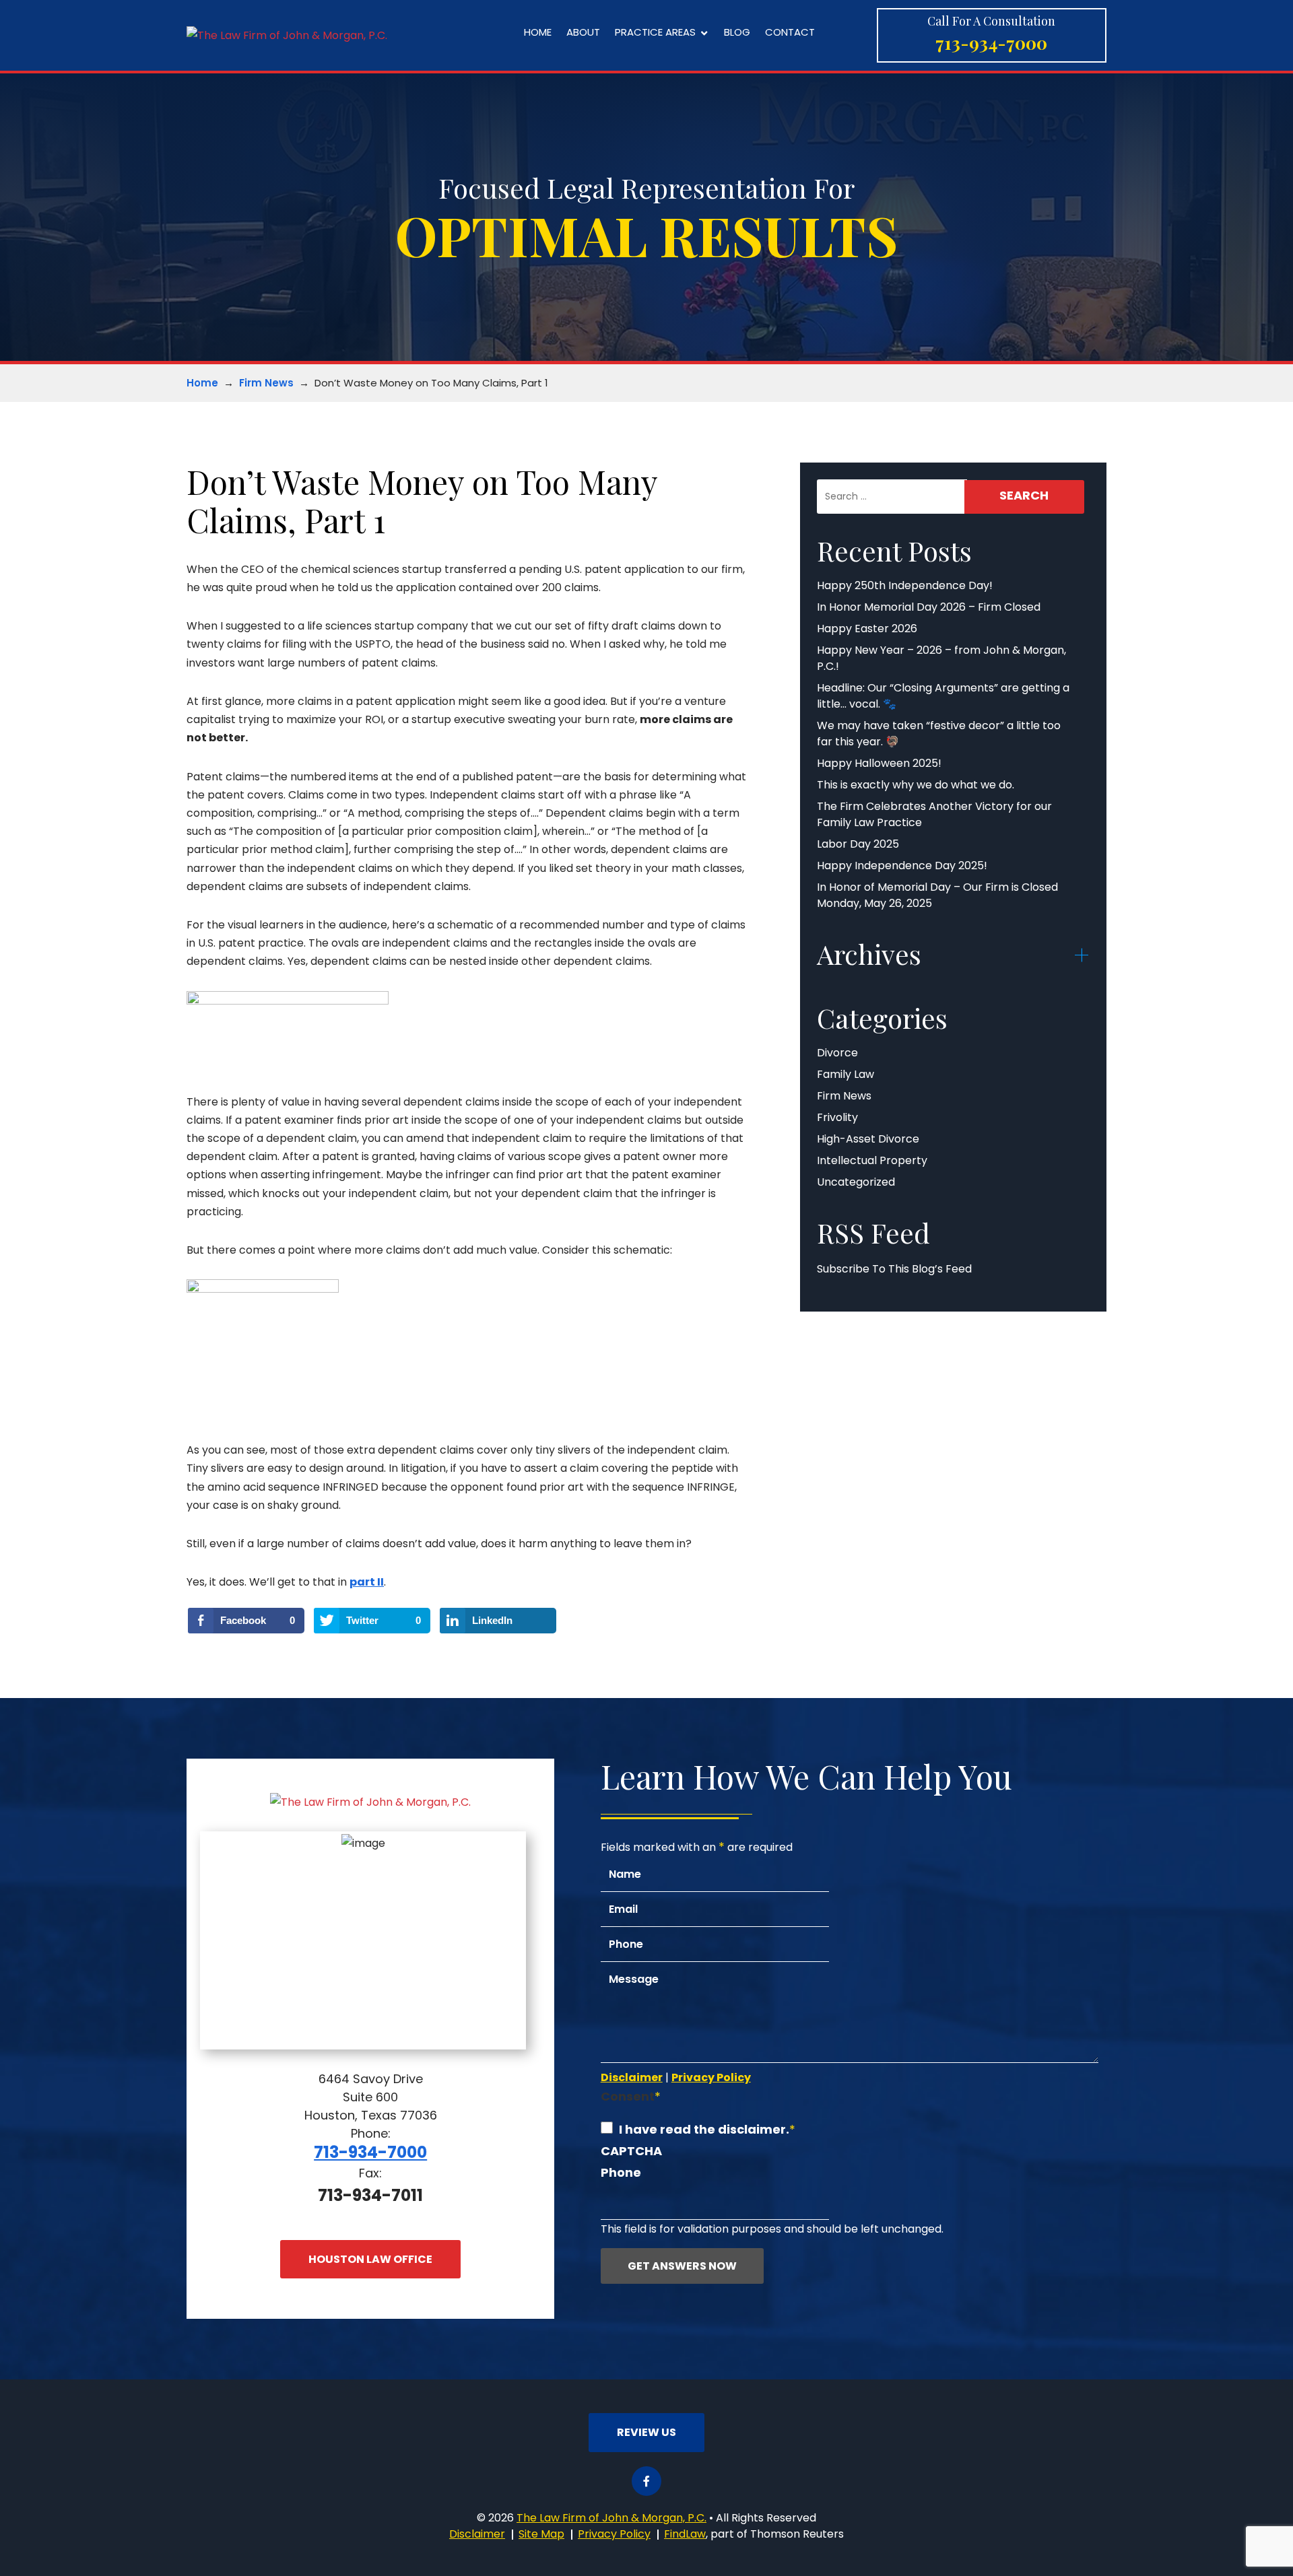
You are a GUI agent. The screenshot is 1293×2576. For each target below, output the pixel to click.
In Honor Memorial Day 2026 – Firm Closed (929, 607)
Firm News (266, 383)
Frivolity (837, 1117)
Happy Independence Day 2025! (902, 866)
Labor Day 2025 (858, 844)
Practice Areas (655, 33)
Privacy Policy (711, 2077)
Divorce (837, 1053)
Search (1024, 495)
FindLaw (685, 2534)
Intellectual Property (872, 1160)
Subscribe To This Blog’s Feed (894, 1269)
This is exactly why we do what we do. (916, 785)
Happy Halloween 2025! (879, 763)
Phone (621, 2172)
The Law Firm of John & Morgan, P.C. (611, 2518)
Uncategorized (856, 1182)
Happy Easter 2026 (867, 629)
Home (538, 33)
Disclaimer (632, 2077)
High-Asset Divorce (868, 1139)
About (583, 33)
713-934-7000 (991, 43)
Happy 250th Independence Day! (905, 585)
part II (367, 1582)
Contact (790, 33)
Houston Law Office (370, 2259)
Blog (737, 33)
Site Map (541, 2534)
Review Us (646, 2432)
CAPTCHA (631, 2151)
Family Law (846, 1074)
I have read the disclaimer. (704, 2129)
